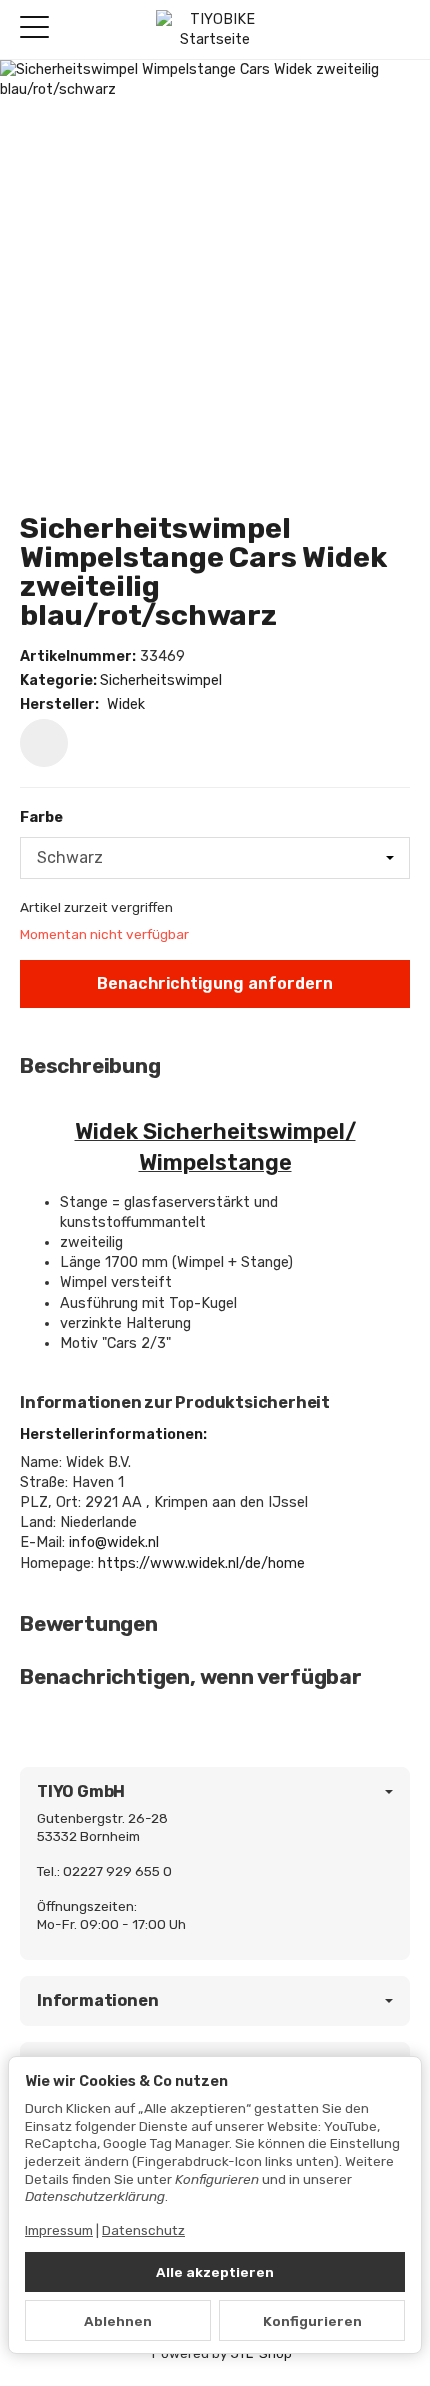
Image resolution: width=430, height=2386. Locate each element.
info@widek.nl (114, 1542)
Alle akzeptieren (215, 2272)
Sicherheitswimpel (161, 680)
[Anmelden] (358, 29)
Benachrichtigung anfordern (215, 983)
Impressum (59, 2230)
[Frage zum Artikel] (44, 743)
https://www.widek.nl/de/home (201, 1563)
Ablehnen (118, 2321)
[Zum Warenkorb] (395, 29)
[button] (215, 1066)
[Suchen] (77, 29)
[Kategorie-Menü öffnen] (34, 27)
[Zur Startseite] (214, 30)
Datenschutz (143, 2230)
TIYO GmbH (81, 1792)
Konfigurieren (312, 2321)
